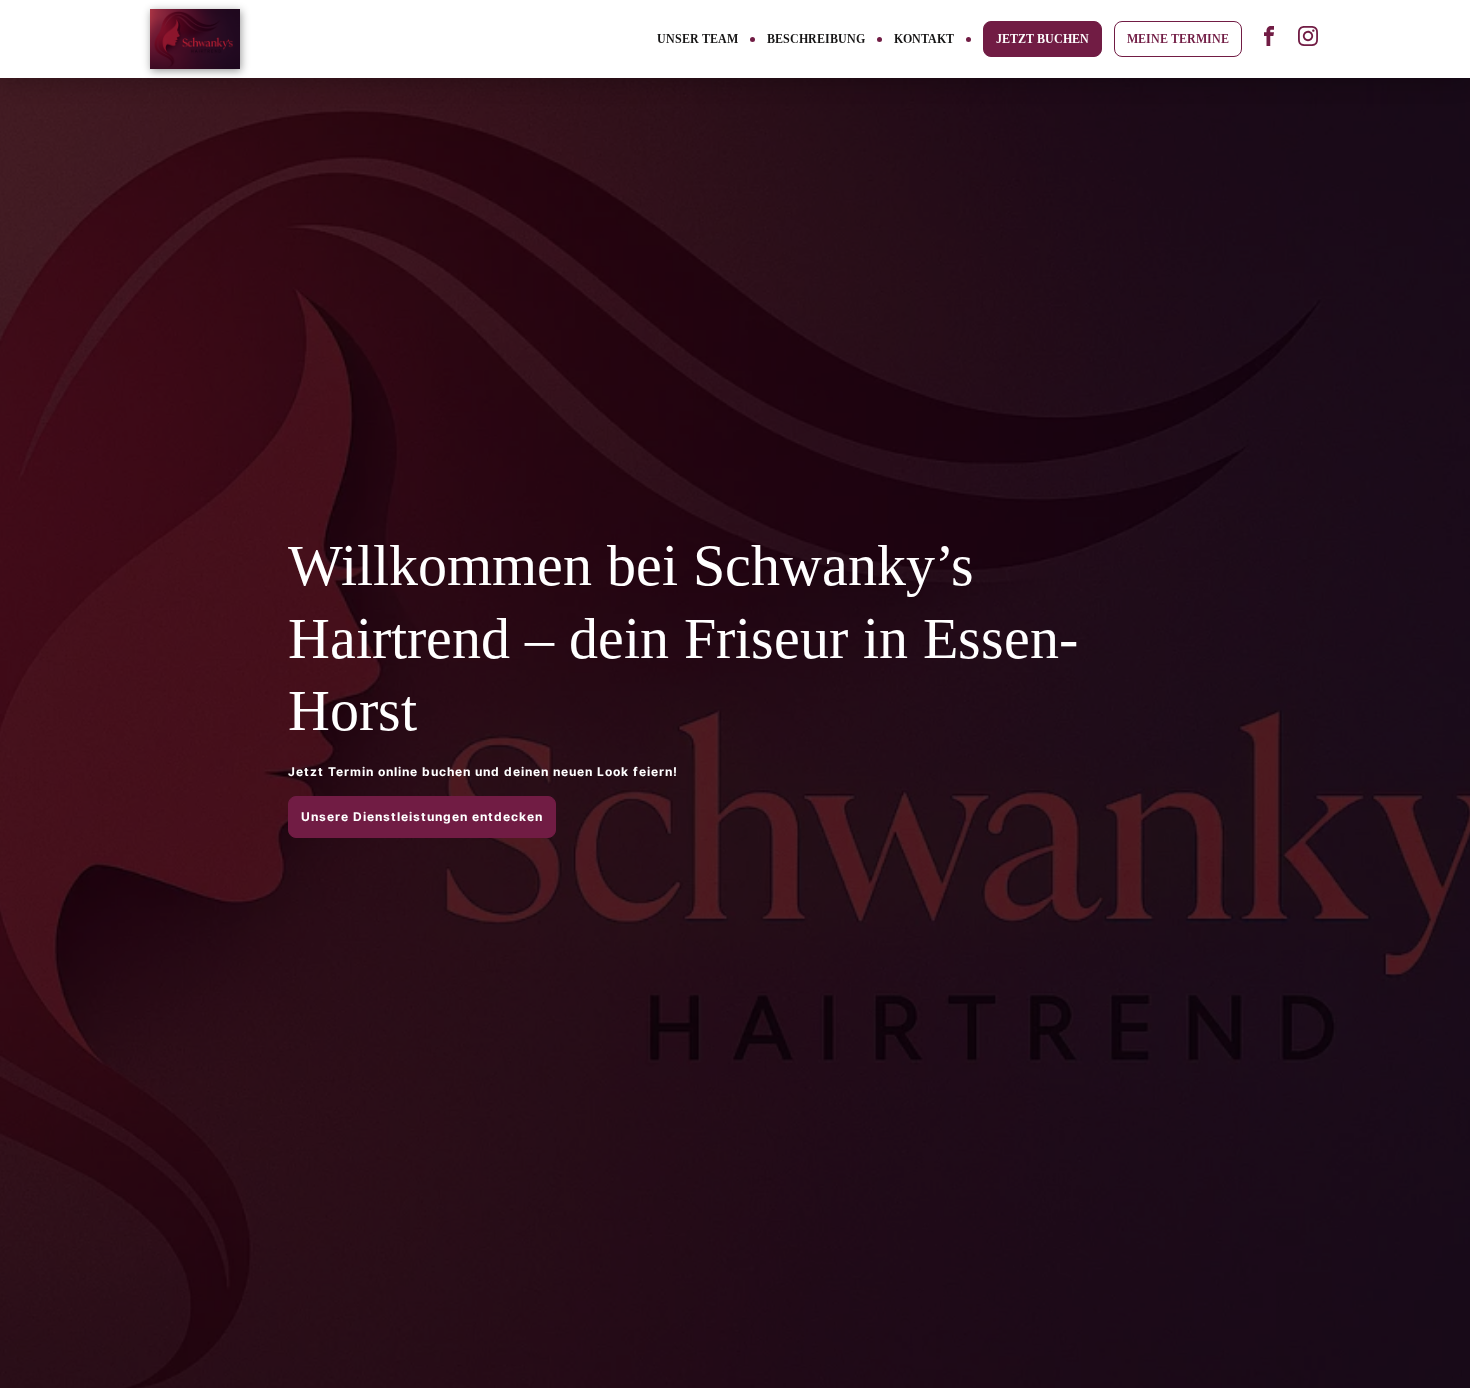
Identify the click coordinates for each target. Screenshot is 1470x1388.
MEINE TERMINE (1178, 39)
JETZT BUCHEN (1042, 39)
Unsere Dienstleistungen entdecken (422, 816)
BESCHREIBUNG (816, 39)
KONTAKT (924, 39)
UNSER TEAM (697, 39)
